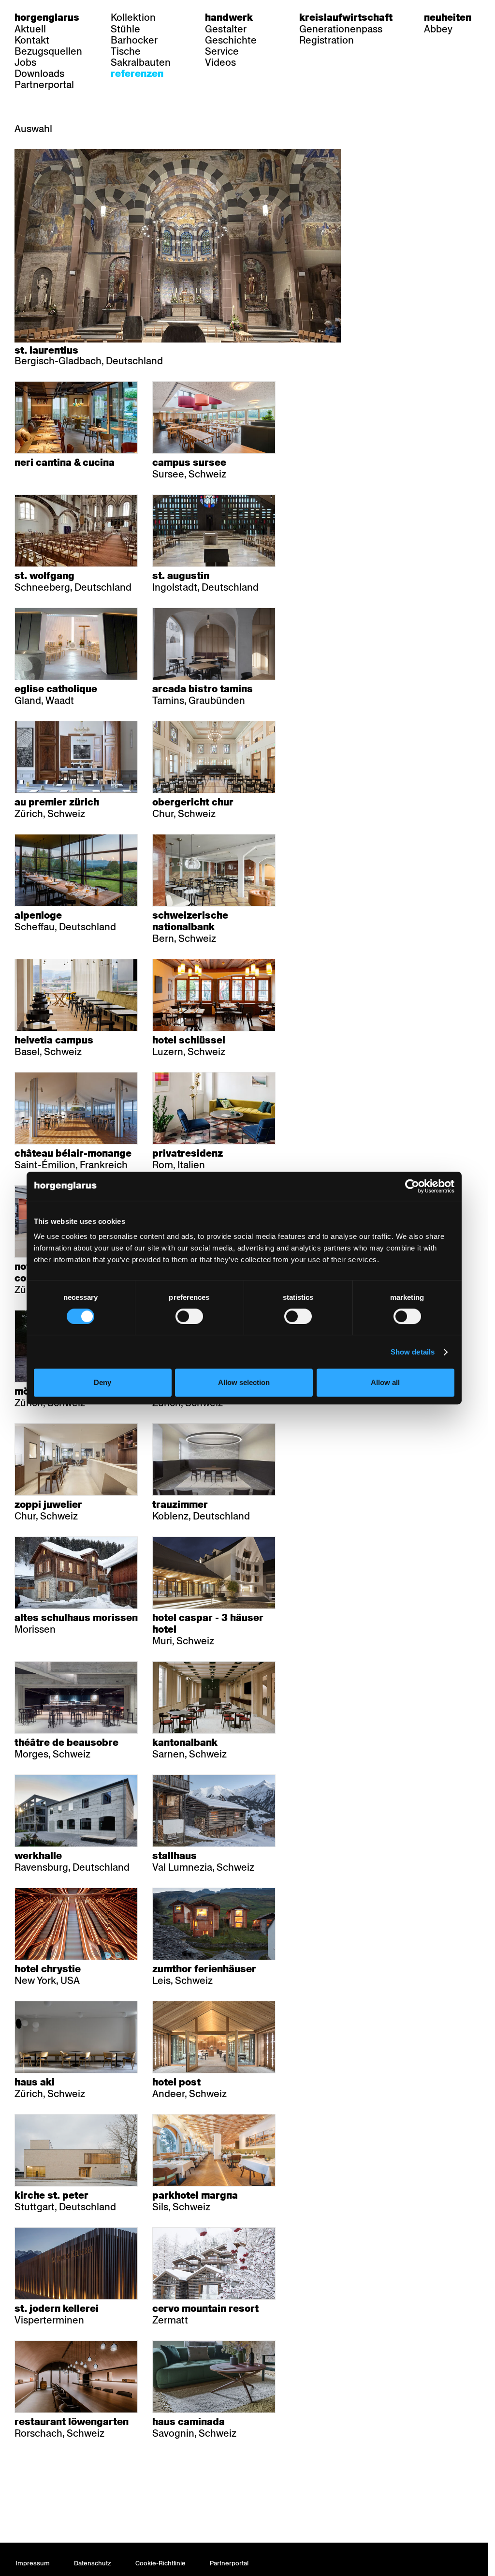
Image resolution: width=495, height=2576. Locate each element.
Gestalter (226, 29)
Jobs (25, 62)
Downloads (39, 74)
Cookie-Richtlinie (160, 2563)
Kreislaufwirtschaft (346, 17)
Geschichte (231, 40)
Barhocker (134, 40)
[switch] (189, 1316)
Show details (413, 1352)
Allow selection (244, 1382)
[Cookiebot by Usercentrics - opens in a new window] (412, 1186)
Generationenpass (341, 29)
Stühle (125, 29)
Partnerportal (44, 85)
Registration (327, 40)
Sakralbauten (141, 62)
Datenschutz (93, 2563)
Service (222, 51)
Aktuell (30, 29)
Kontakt (32, 40)
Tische (126, 51)
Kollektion (133, 17)
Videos (220, 62)
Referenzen (137, 74)
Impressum (33, 2563)
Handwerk (229, 17)
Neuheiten (448, 17)
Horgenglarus (47, 17)
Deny (102, 1382)
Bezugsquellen (48, 51)
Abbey (438, 29)
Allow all (385, 1382)
